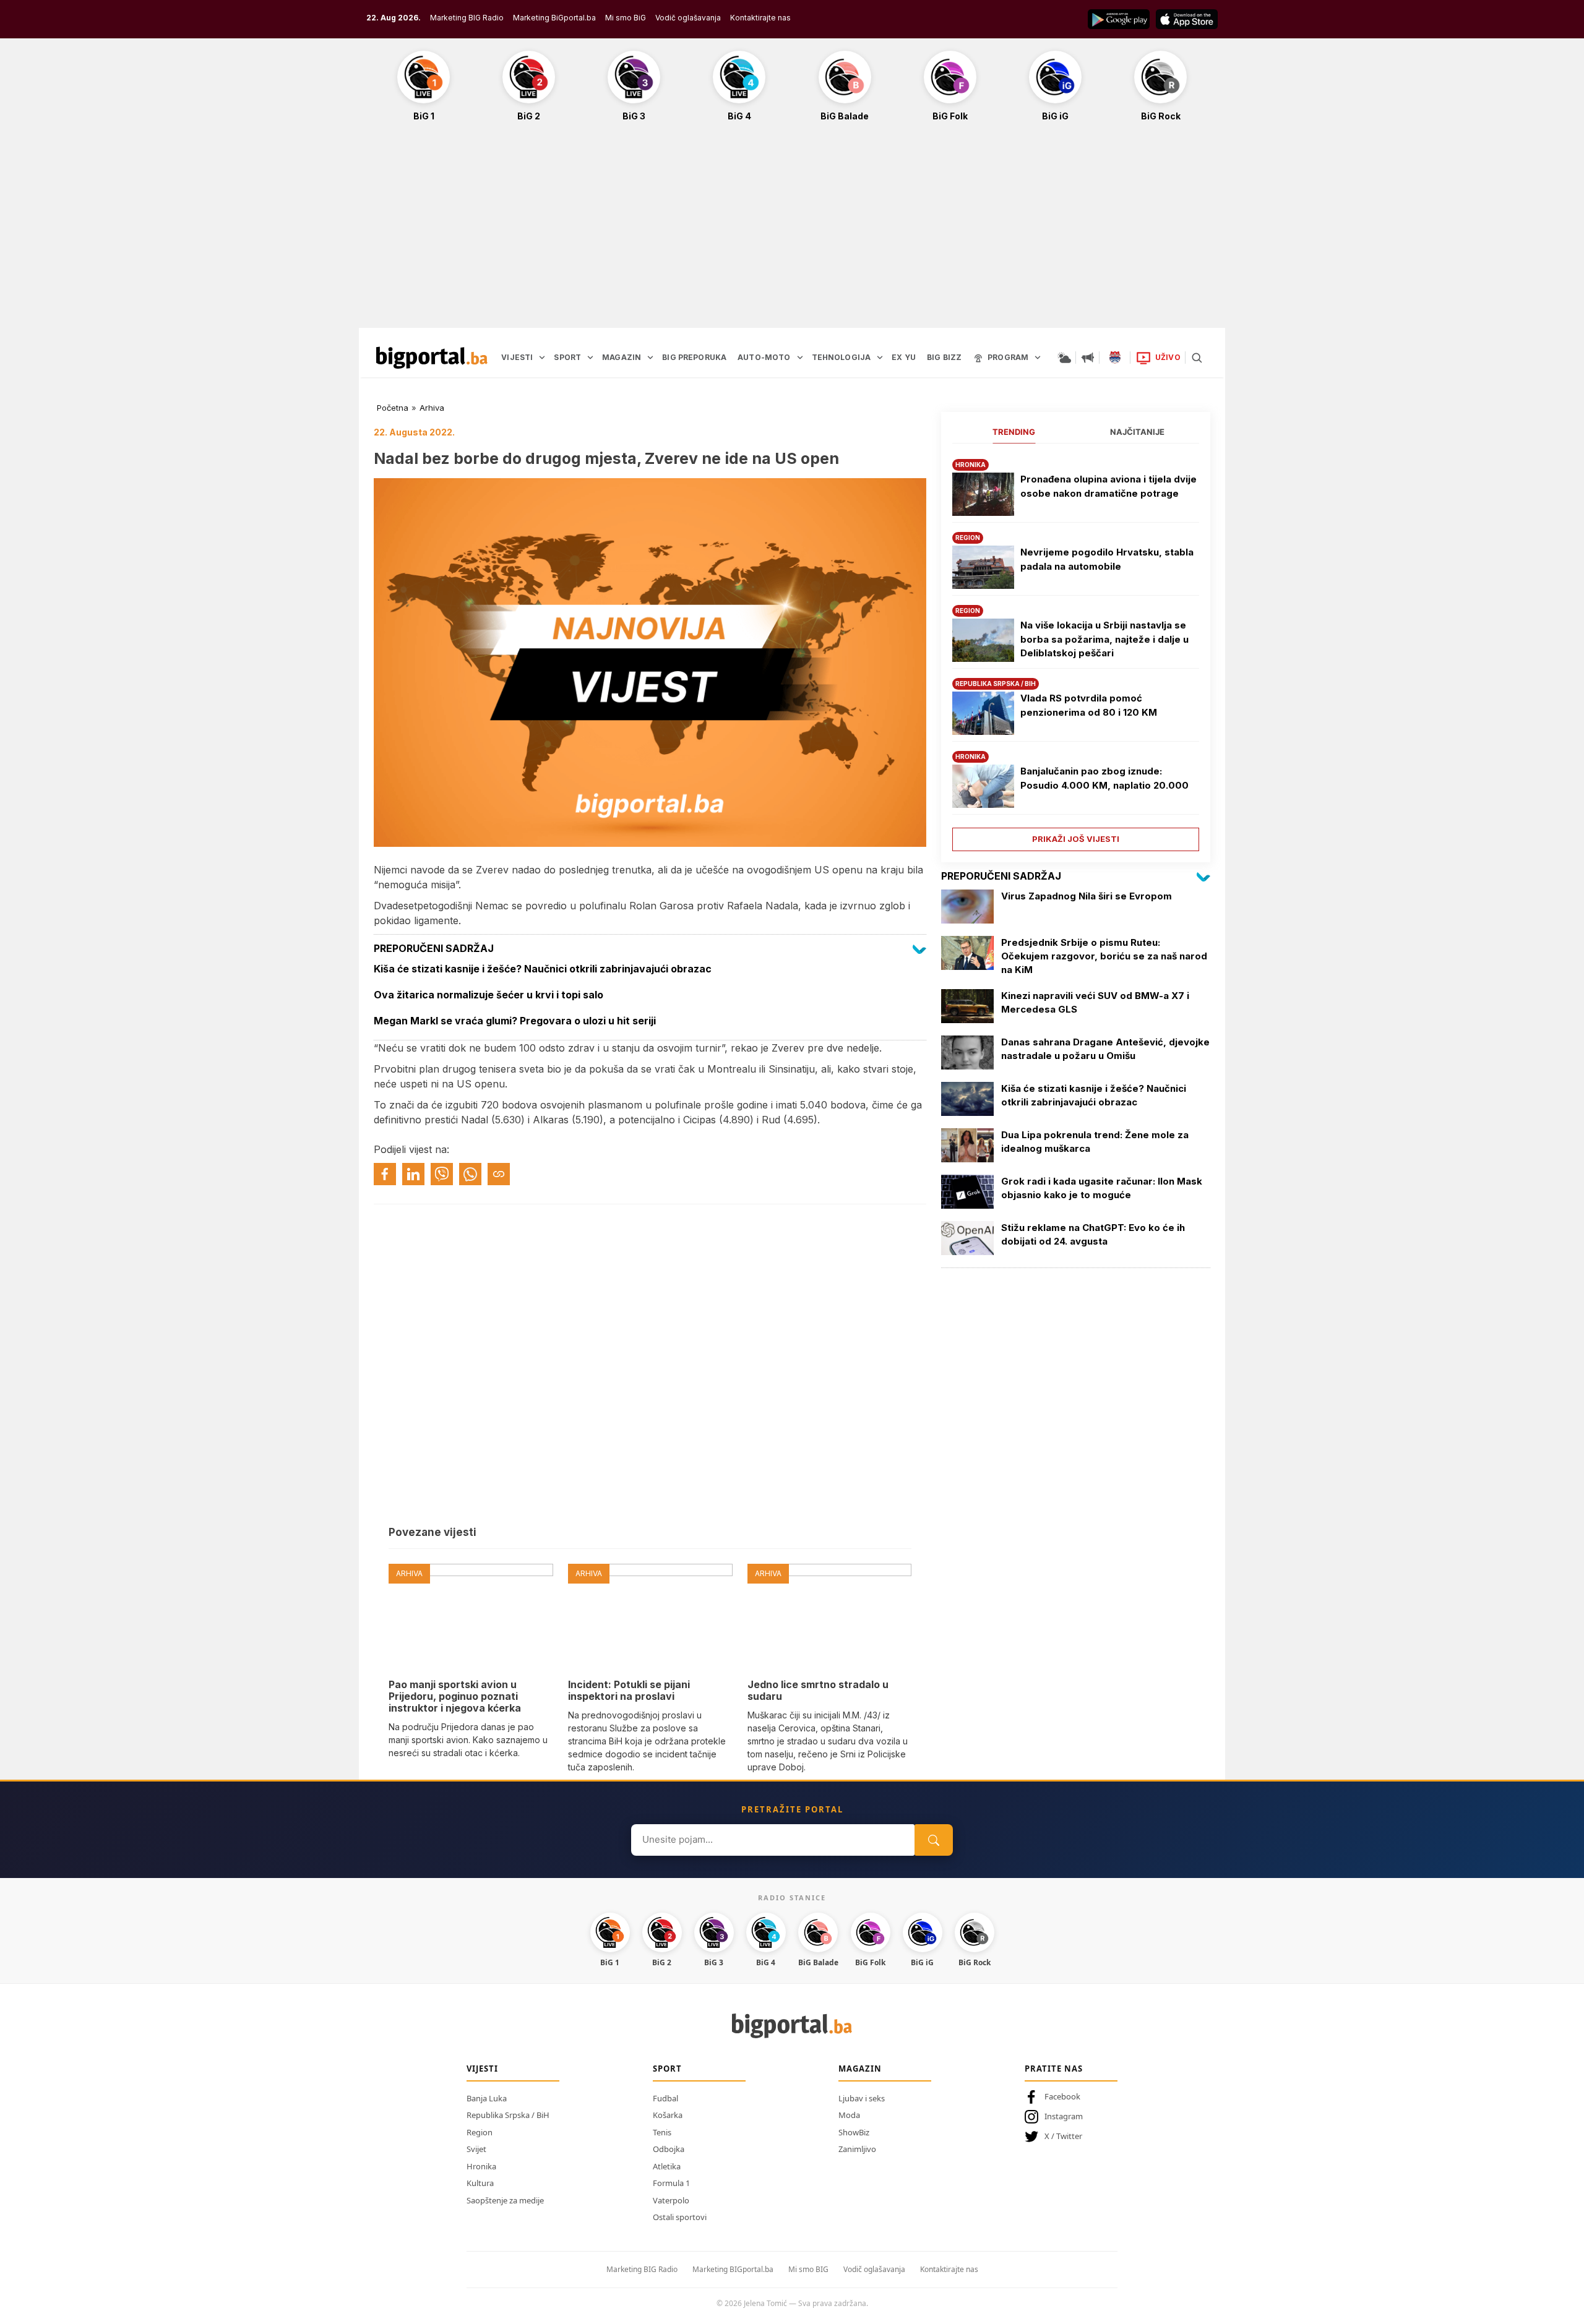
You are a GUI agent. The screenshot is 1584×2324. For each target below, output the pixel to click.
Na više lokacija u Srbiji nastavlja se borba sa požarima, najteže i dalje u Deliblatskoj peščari (1104, 639)
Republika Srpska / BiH (508, 2115)
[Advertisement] (792, 231)
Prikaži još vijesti (1076, 839)
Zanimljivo (857, 2149)
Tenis (662, 2132)
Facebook (1062, 2096)
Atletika (667, 2166)
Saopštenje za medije (505, 2200)
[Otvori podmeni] (542, 358)
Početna (393, 408)
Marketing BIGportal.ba (733, 2269)
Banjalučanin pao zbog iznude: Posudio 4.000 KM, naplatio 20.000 (1104, 778)
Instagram (1064, 2116)
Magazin (860, 2069)
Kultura (480, 2183)
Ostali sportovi (680, 2217)
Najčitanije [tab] (1137, 432)
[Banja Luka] (1115, 358)
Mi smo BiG (626, 18)
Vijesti (482, 2069)
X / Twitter (1063, 2136)
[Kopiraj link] (499, 1174)
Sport (667, 2069)
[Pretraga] (1197, 358)
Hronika (481, 2166)
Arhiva (432, 408)
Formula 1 (671, 2183)
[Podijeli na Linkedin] (413, 1174)
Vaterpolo (671, 2200)
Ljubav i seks (862, 2098)
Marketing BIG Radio (467, 18)
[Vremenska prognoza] (1064, 358)
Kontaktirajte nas (760, 18)
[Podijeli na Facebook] (385, 1174)
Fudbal (665, 2098)
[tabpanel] (1076, 650)
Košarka (668, 2115)
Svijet (476, 2149)
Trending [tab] (1014, 432)
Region (480, 2132)
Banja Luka (487, 2098)
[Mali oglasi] (1088, 358)
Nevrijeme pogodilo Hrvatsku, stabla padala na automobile (1107, 559)
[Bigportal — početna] (432, 358)
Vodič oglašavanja (688, 18)
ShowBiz (854, 2132)
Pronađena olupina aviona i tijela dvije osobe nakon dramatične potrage (1108, 486)
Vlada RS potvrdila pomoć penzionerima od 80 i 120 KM (1089, 705)
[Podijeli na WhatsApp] (470, 1174)
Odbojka (669, 2149)
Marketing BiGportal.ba (554, 18)
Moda (849, 2115)
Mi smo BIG (808, 2269)
